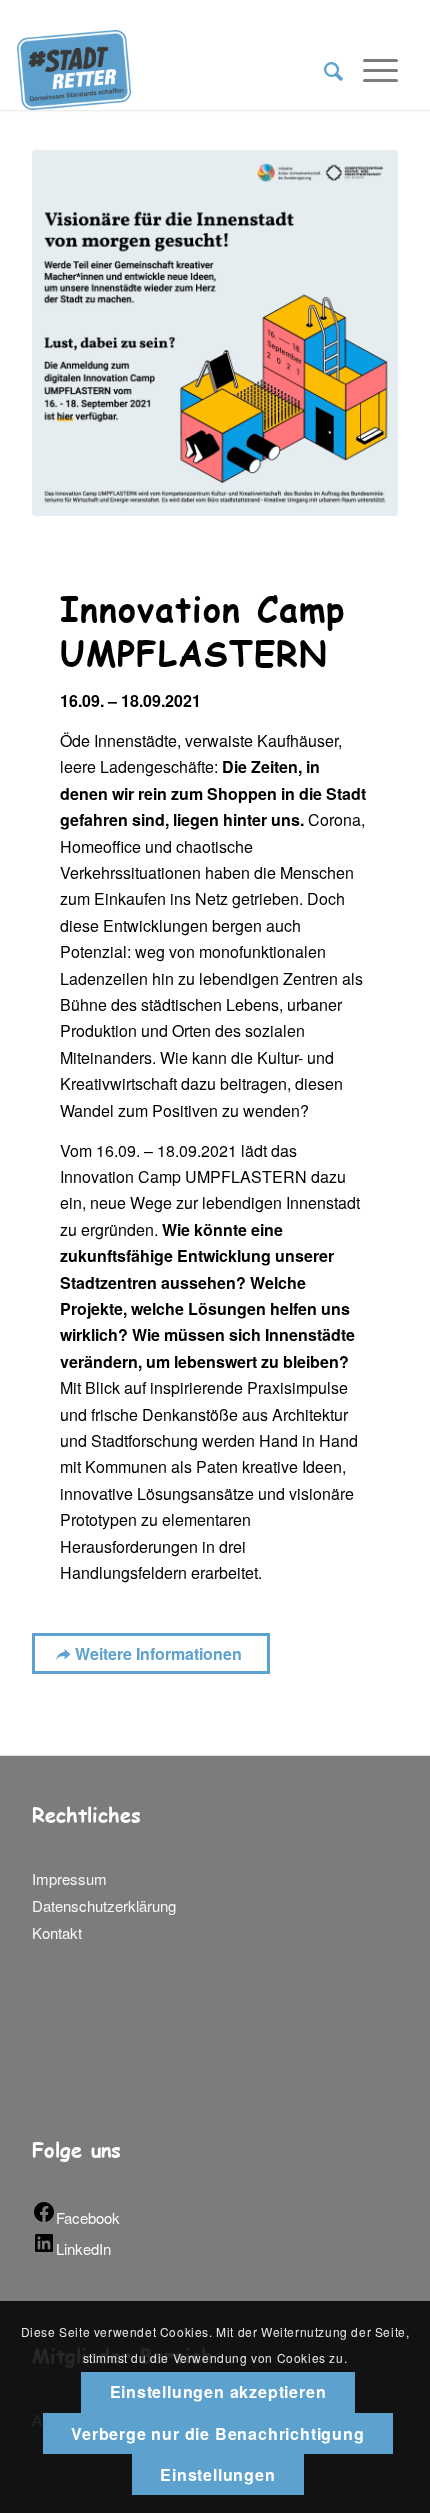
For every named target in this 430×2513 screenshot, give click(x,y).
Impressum (69, 1878)
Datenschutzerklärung (104, 1905)
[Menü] (370, 70)
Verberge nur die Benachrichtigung (217, 2433)
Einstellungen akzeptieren (218, 2391)
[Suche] (323, 70)
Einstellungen (217, 2474)
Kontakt (57, 1932)
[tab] (215, 1086)
